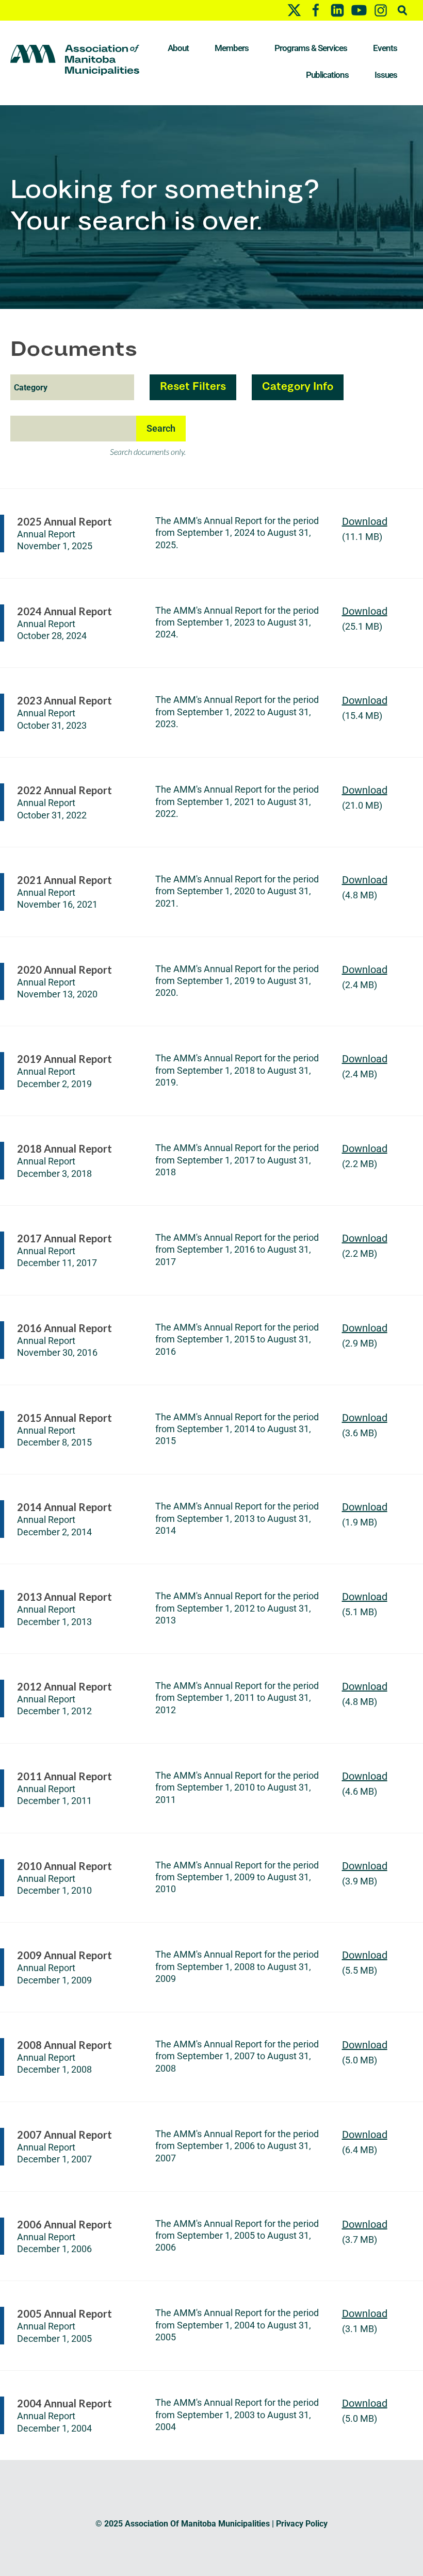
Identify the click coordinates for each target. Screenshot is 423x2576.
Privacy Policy (302, 2524)
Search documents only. (148, 452)
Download (365, 521)
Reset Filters (193, 387)
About (178, 48)
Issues (386, 75)
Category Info (298, 387)
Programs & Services (311, 48)
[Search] (402, 10)
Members (232, 48)
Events (385, 48)
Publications (327, 75)
